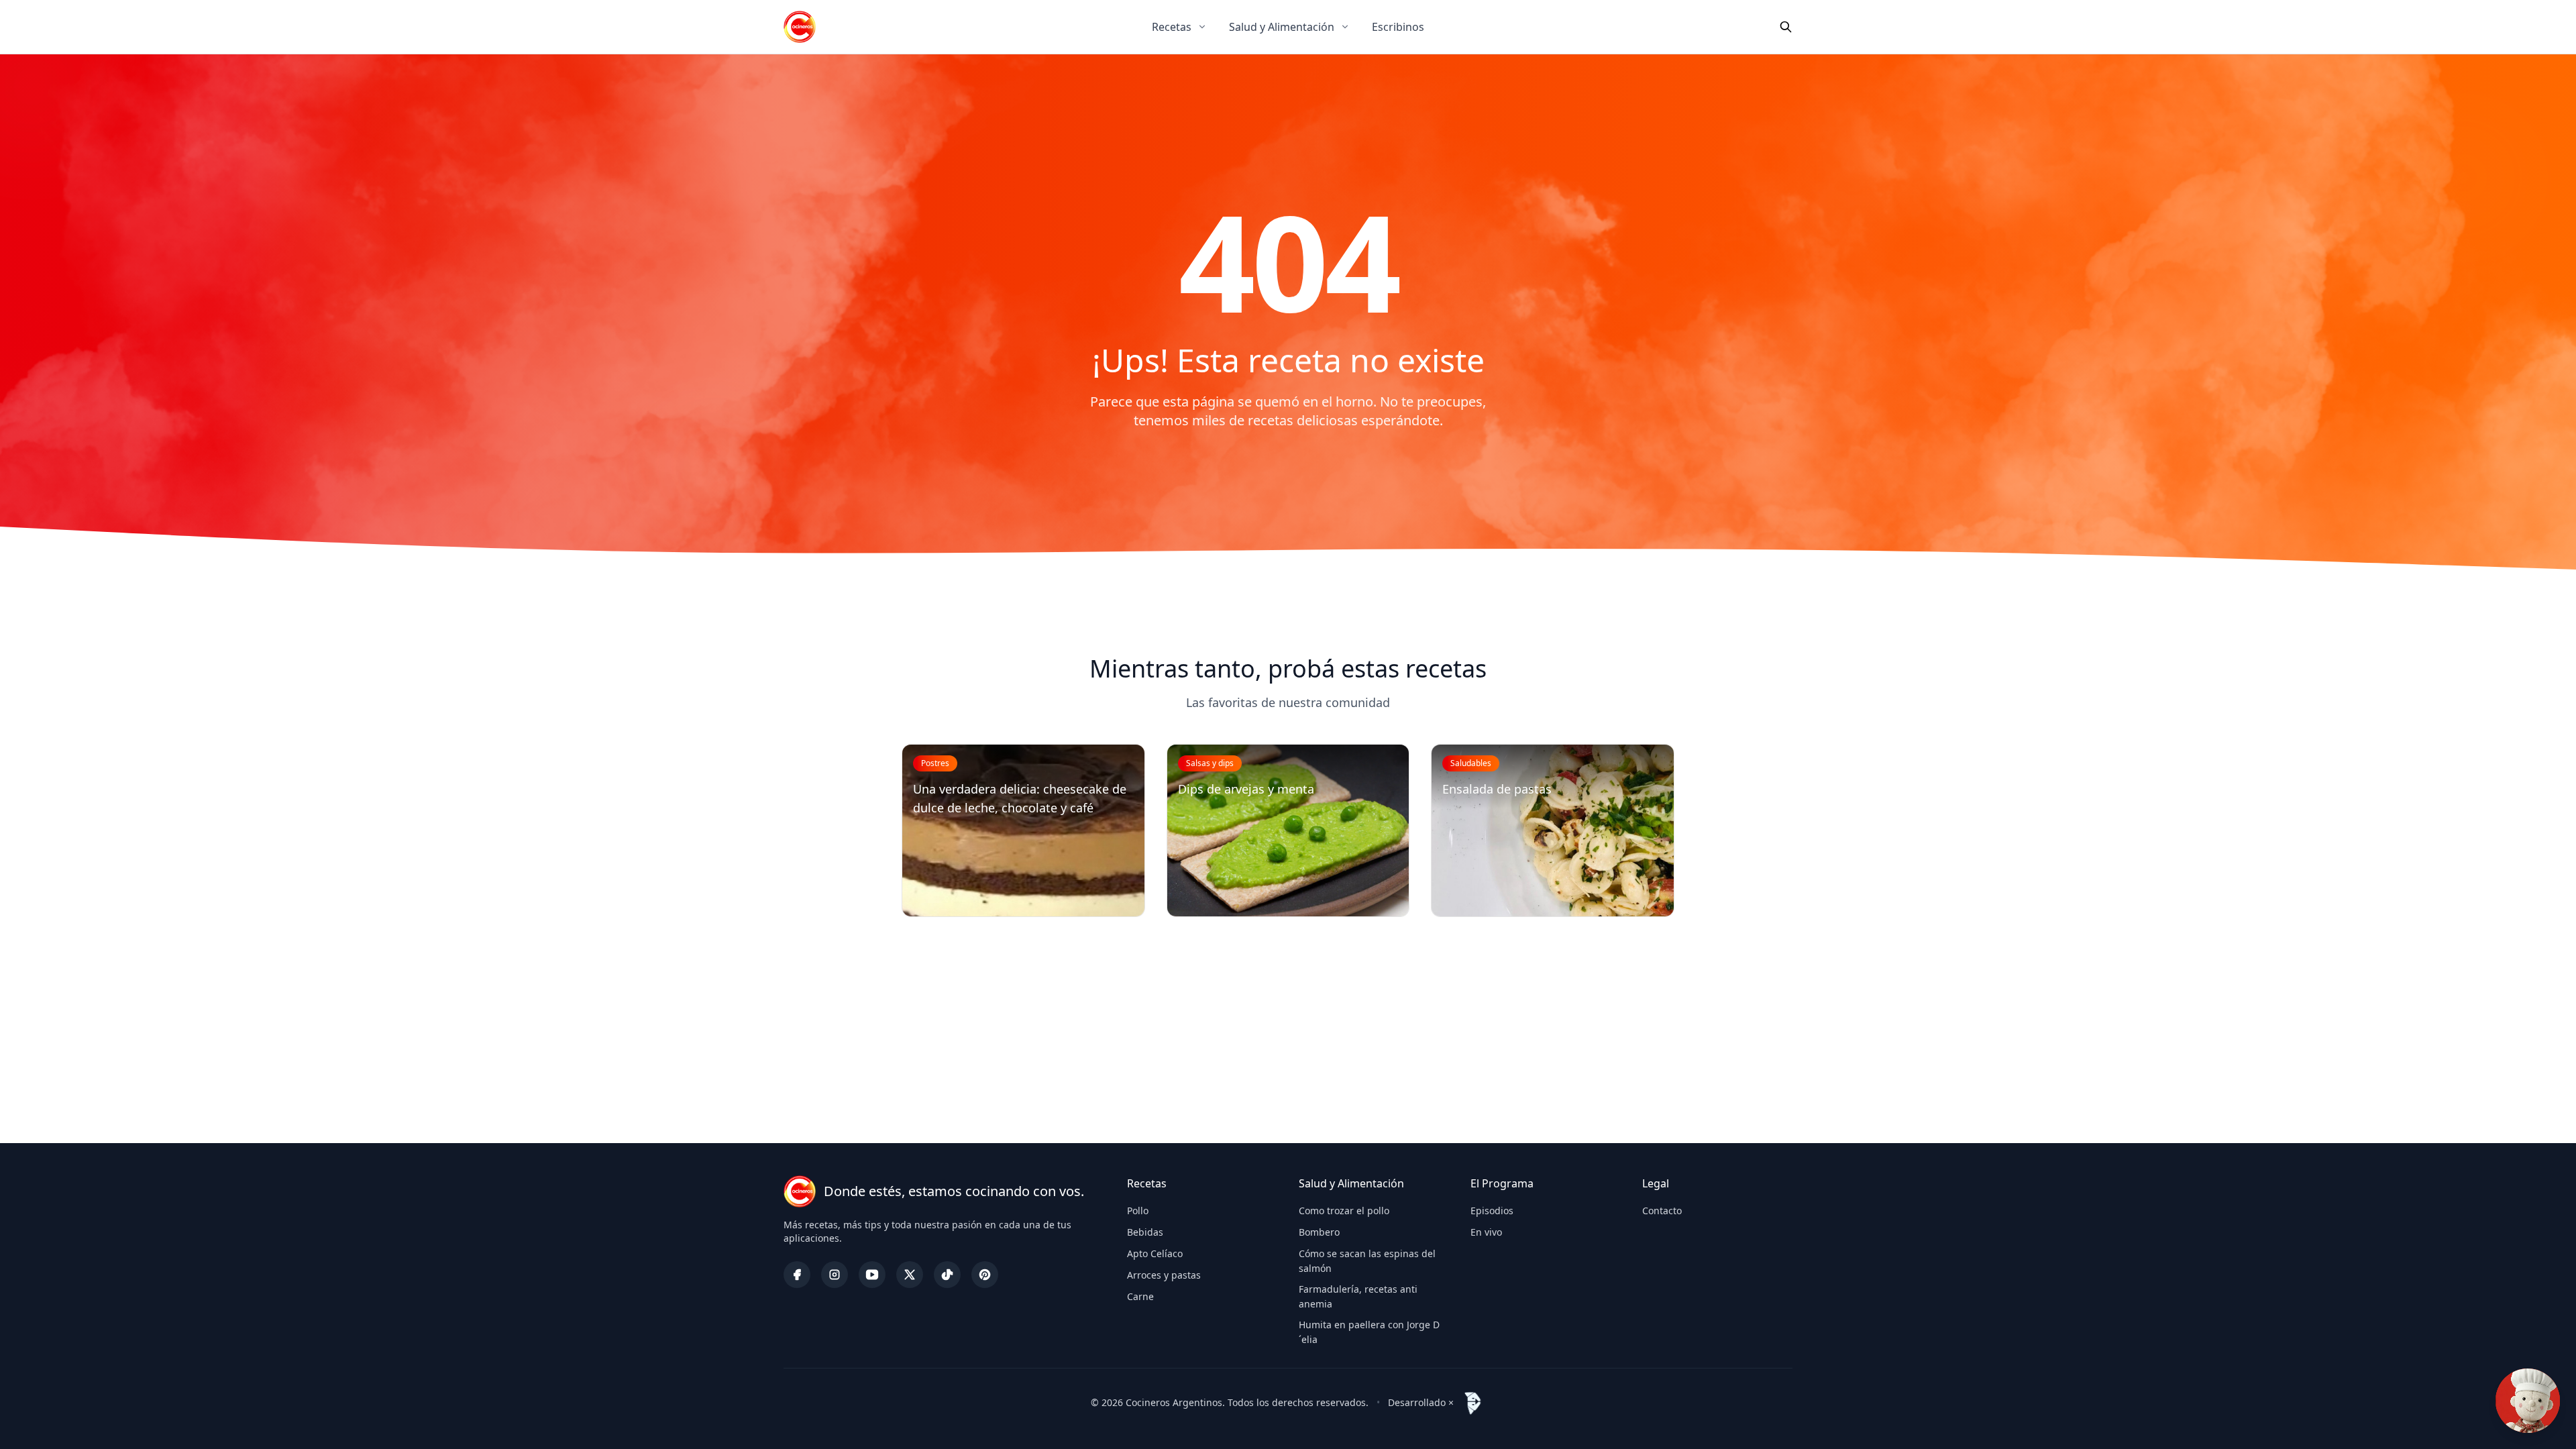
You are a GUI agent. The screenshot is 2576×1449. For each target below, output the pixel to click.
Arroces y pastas (1164, 1275)
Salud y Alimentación (1282, 27)
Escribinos (1398, 27)
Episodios (1492, 1211)
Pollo (1138, 1211)
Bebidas (1145, 1232)
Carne (1140, 1296)
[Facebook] (797, 1275)
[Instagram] (835, 1275)
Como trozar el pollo (1344, 1211)
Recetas (1172, 27)
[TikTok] (947, 1275)
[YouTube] (872, 1275)
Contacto (1662, 1211)
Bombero (1319, 1232)
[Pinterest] (985, 1275)
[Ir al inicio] (800, 27)
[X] (910, 1275)
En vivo (1486, 1232)
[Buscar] (1786, 27)
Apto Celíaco (1155, 1253)
